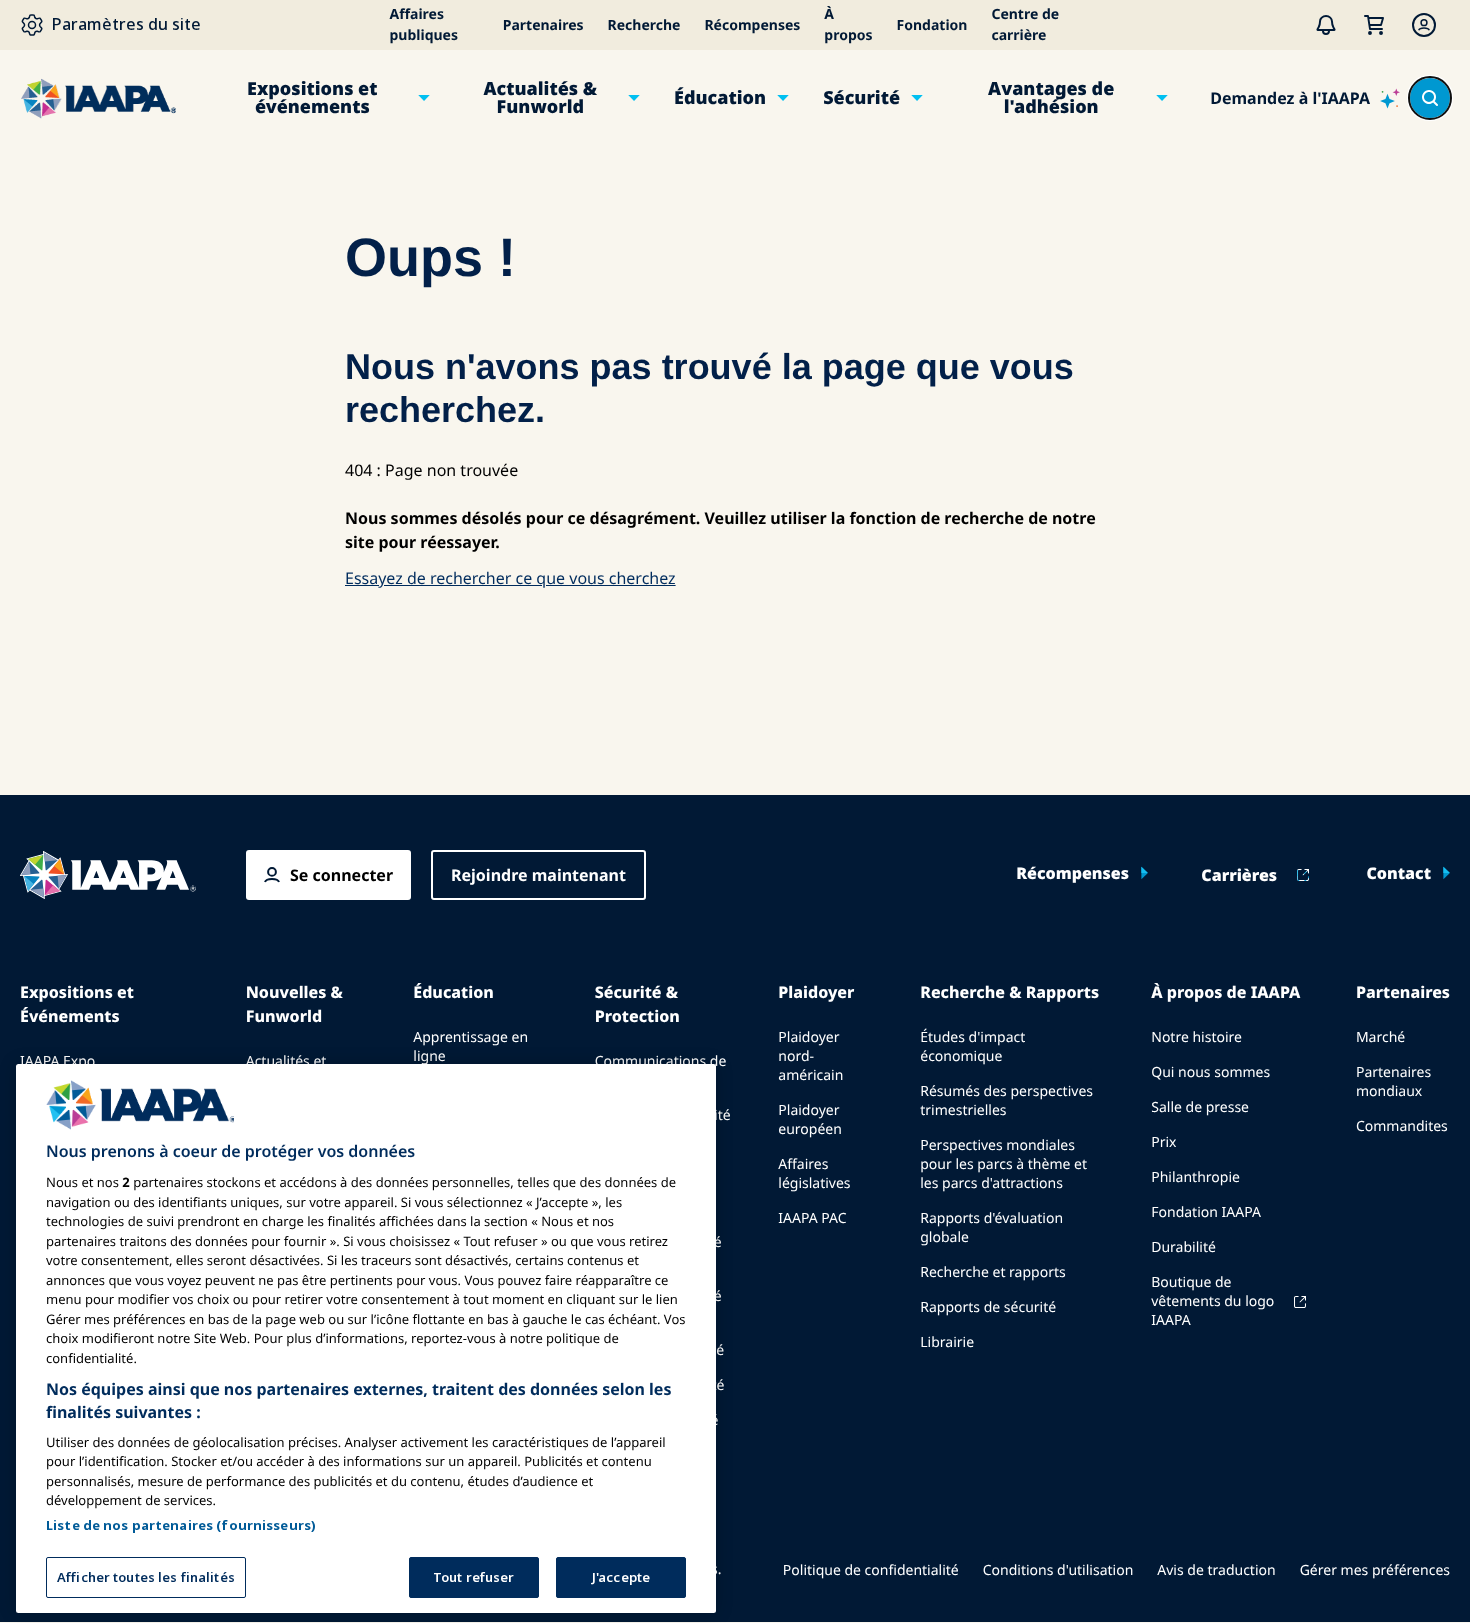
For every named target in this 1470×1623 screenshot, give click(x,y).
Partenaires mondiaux (1393, 1082)
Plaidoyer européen (810, 1120)
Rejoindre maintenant (538, 875)
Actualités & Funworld (540, 98)
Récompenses (752, 25)
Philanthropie (1195, 1177)
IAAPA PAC (812, 1218)
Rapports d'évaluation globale (991, 1228)
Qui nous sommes (1210, 1072)
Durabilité (1183, 1247)
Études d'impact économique (972, 1047)
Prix (1163, 1142)
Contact (1398, 873)
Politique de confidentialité (871, 1570)
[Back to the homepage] (108, 875)
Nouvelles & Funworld (294, 1004)
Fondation (932, 25)
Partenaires (543, 25)
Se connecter (341, 875)
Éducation (720, 98)
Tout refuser (474, 1577)
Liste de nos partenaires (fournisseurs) (181, 1525)
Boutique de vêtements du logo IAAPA (1212, 1301)
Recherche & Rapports (1009, 992)
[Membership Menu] (1424, 25)
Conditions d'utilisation (1058, 1570)
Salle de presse (1200, 1107)
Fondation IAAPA (1206, 1212)
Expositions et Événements (77, 1004)
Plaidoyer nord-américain (810, 1056)
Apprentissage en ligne (470, 1047)
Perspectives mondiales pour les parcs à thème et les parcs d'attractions (1003, 1164)
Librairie (947, 1342)
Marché (1380, 1037)
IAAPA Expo (57, 1061)
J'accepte (621, 1577)
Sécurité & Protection (637, 1004)
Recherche (644, 25)
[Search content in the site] (1430, 98)
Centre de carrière (1025, 25)
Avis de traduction (1216, 1570)
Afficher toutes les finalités (146, 1577)
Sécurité (861, 98)
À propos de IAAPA (1225, 992)
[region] (366, 1338)
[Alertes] (1326, 25)
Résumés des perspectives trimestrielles (1006, 1101)
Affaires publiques (424, 25)
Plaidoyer (816, 992)
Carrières (1239, 875)
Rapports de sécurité (988, 1307)
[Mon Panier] (1374, 25)
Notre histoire (1196, 1037)
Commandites (1402, 1126)
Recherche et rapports (992, 1272)
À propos (848, 25)
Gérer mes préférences (1375, 1570)
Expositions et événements (312, 98)
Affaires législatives (814, 1174)
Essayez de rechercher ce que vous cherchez (510, 578)
